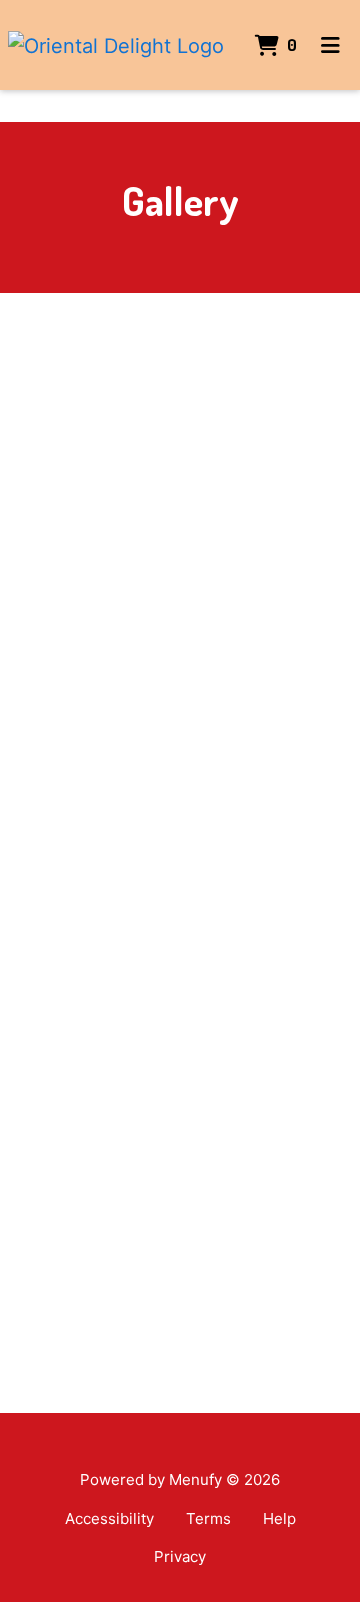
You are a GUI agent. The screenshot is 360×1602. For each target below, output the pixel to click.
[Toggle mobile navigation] (330, 45)
